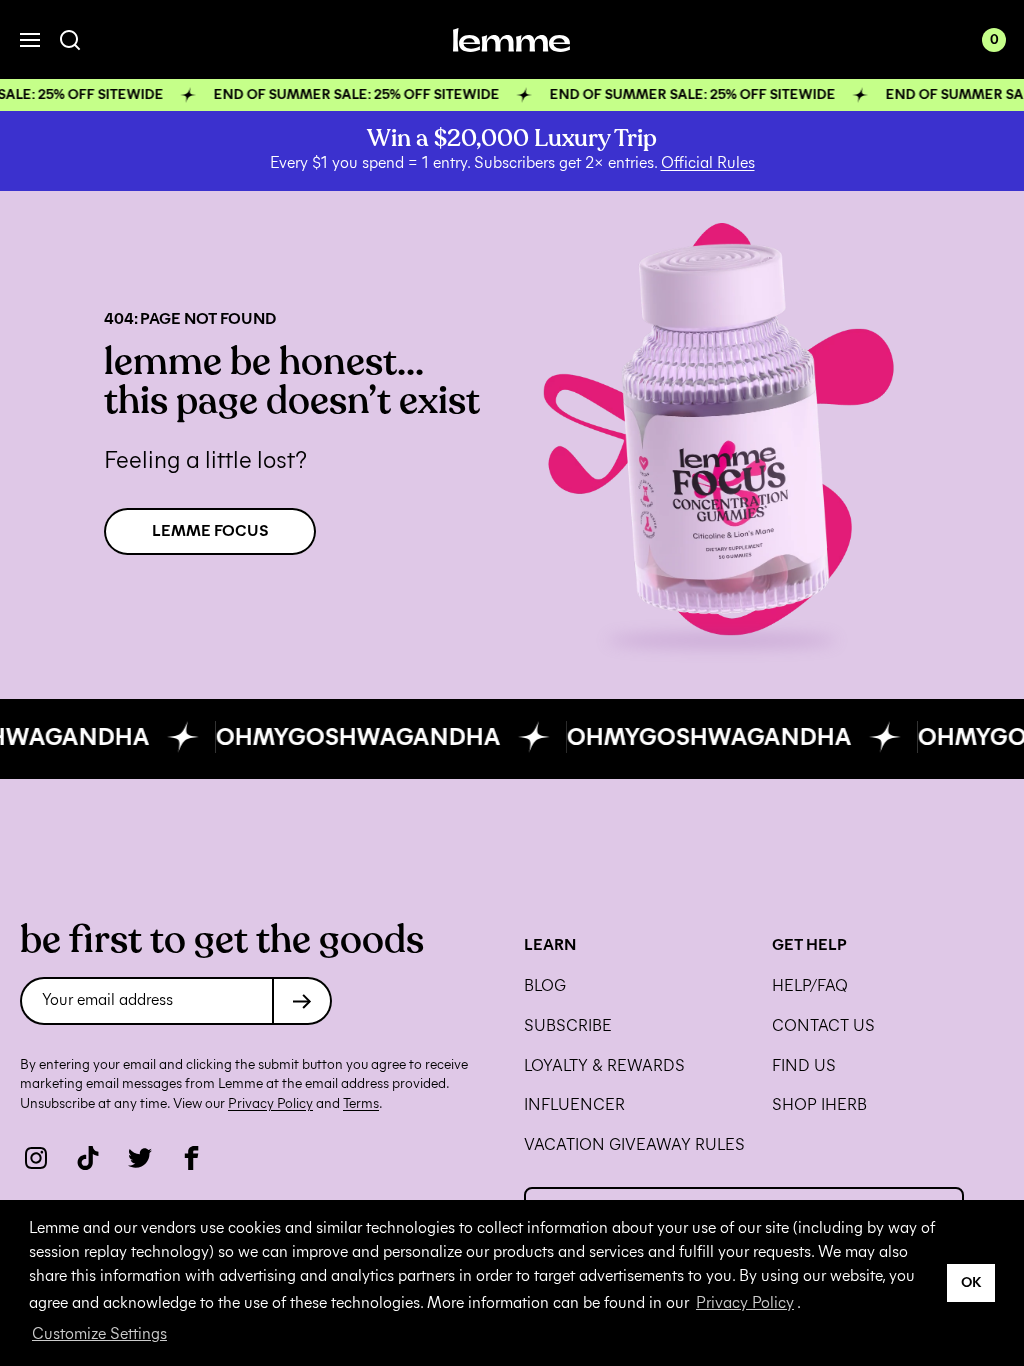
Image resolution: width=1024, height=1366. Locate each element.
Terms (361, 1103)
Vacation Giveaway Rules (634, 1145)
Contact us (823, 1026)
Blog (545, 986)
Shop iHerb (819, 1105)
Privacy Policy (745, 1302)
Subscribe (568, 1026)
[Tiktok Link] (88, 1158)
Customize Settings (99, 1333)
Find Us (804, 1066)
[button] (512, 95)
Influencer (574, 1105)
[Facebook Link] (192, 1158)
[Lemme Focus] (722, 433)
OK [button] (971, 1282)
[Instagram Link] (36, 1158)
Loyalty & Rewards (604, 1066)
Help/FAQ (810, 986)
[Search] (70, 40)
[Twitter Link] (140, 1158)
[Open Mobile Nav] (30, 40)
